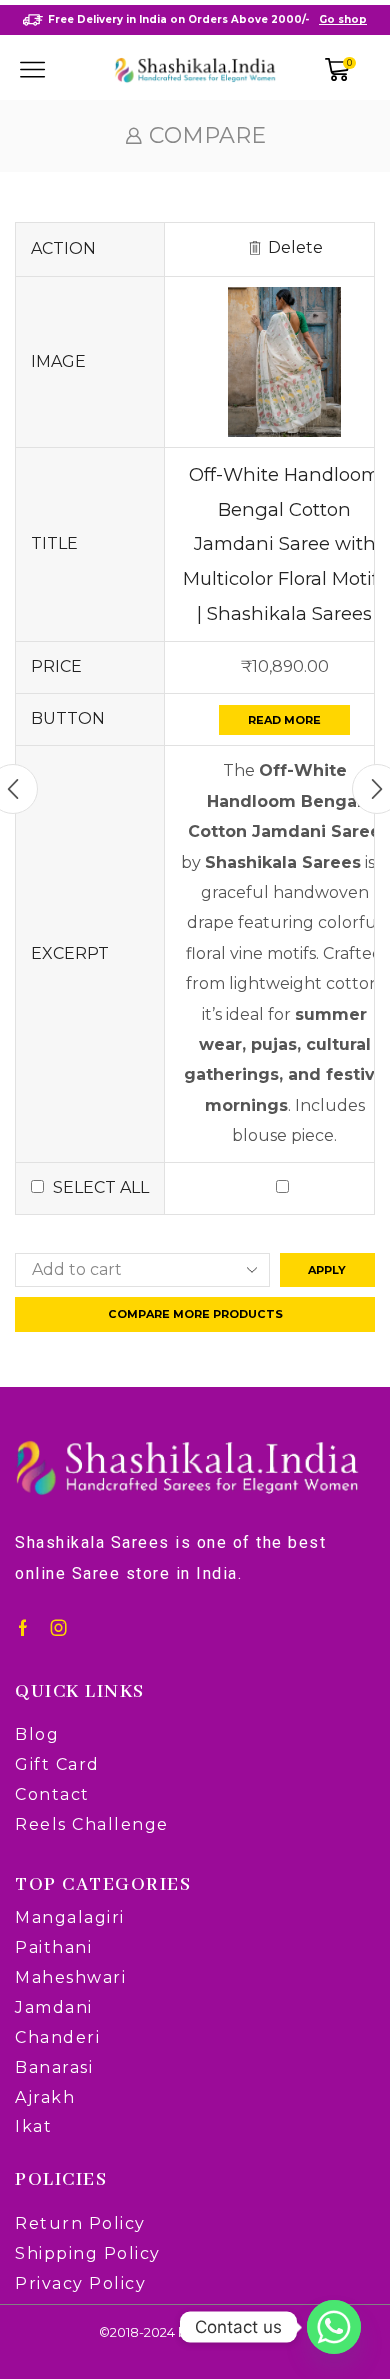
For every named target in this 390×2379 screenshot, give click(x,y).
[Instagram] (59, 1628)
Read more (284, 720)
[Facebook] (23, 1628)
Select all (101, 1187)
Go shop (343, 19)
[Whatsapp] (334, 2327)
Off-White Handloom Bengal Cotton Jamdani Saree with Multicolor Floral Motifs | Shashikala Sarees (285, 544)
